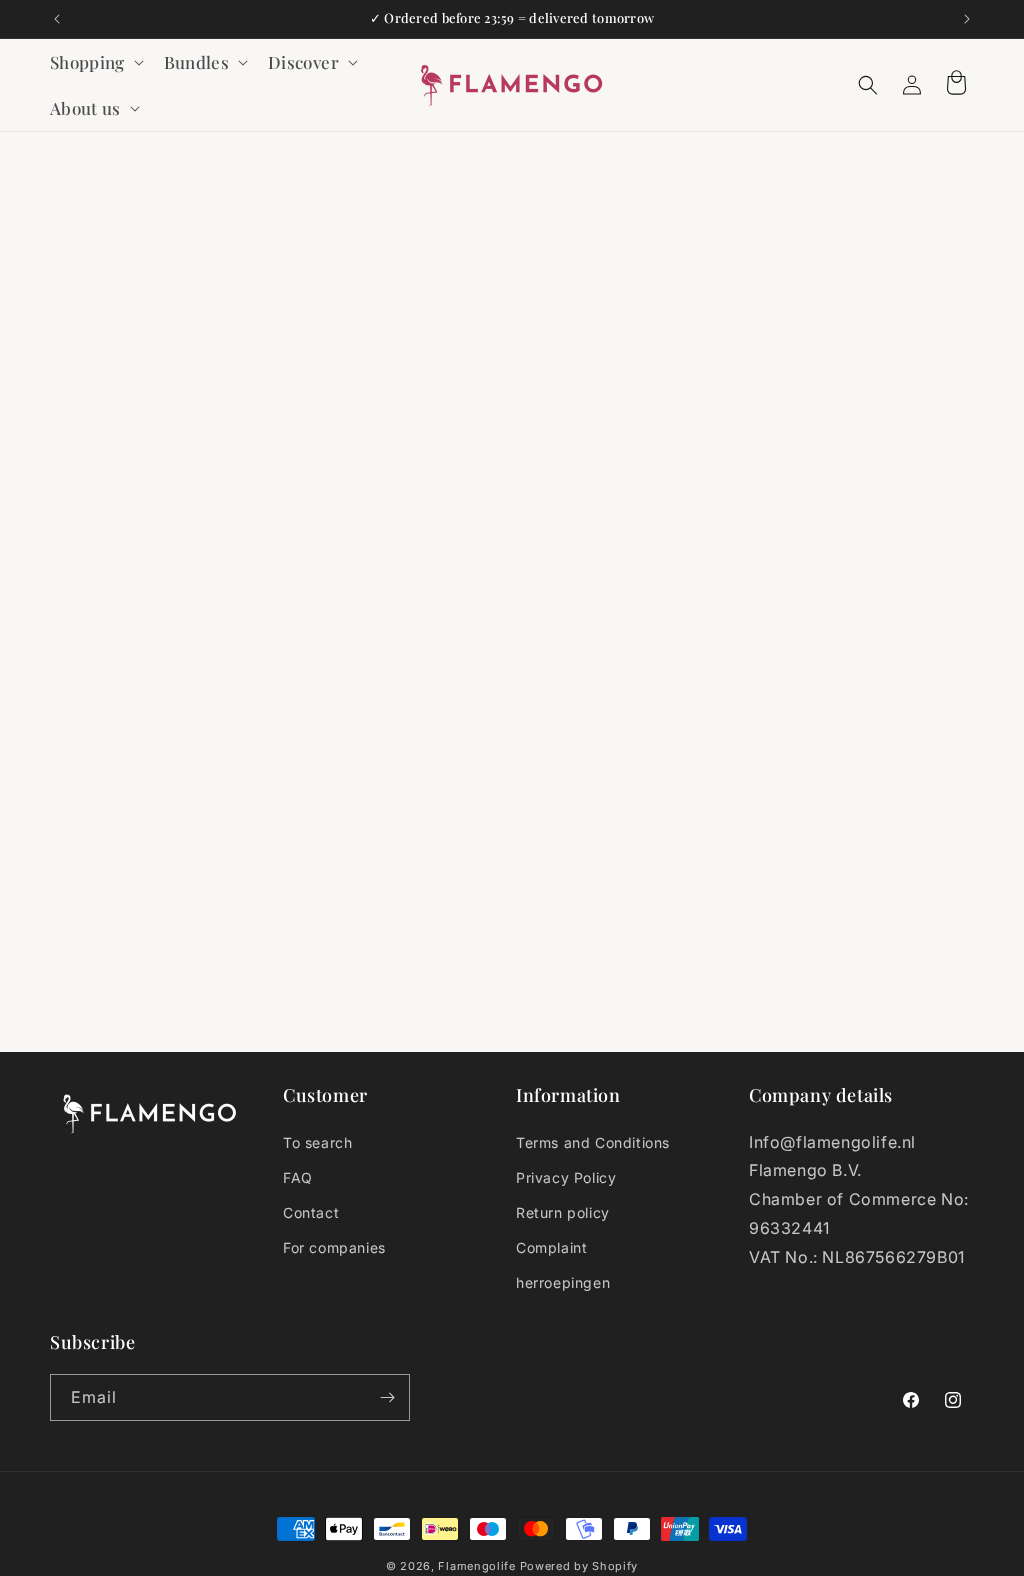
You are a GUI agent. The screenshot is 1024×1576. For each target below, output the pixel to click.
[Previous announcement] (57, 19)
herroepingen (563, 1282)
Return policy (563, 1212)
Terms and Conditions (593, 1142)
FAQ (298, 1177)
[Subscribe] (387, 1397)
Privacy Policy (566, 1177)
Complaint (551, 1247)
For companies (334, 1247)
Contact (311, 1212)
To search (317, 1142)
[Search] (868, 85)
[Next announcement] (967, 19)
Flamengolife (476, 1566)
